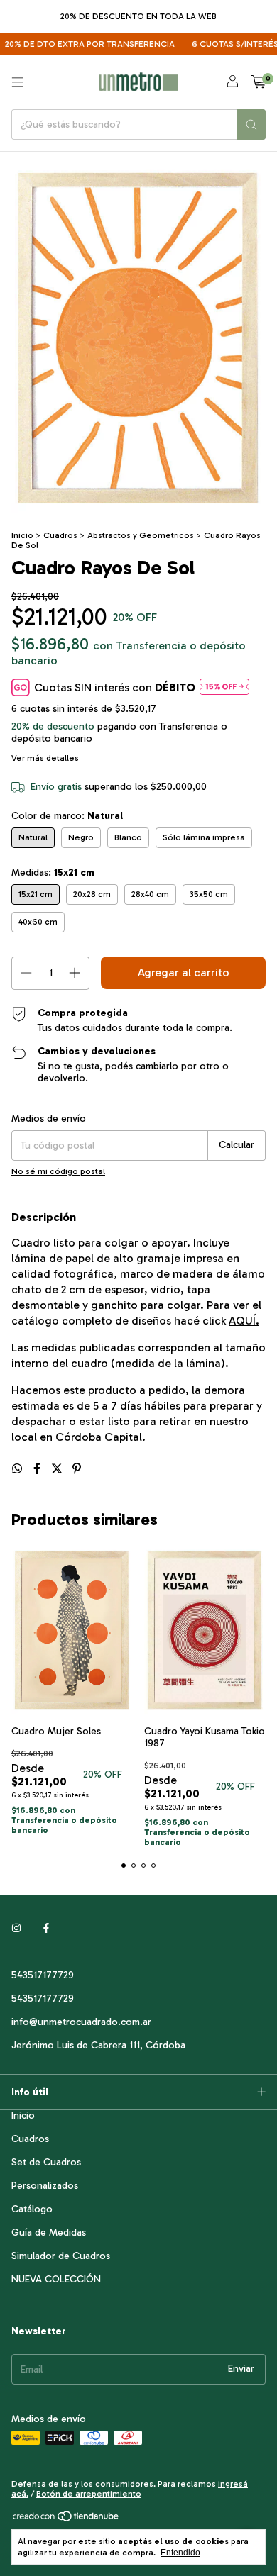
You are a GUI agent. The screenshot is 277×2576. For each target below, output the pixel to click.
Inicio (22, 535)
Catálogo (32, 2209)
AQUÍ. (244, 1321)
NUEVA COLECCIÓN (56, 2279)
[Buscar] (251, 124)
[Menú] (18, 82)
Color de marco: (67, 816)
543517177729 (43, 1975)
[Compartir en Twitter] (58, 1469)
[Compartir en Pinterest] (77, 1469)
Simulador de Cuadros (61, 2256)
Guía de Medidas (49, 2232)
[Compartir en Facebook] (38, 1469)
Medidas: (53, 872)
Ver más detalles (45, 758)
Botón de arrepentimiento (89, 2494)
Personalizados (45, 2186)
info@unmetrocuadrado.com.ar (81, 2022)
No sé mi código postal (58, 1171)
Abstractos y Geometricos (142, 535)
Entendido (180, 2553)
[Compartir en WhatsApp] (18, 1469)
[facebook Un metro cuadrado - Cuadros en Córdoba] (46, 1929)
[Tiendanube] (66, 2519)
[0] (258, 82)
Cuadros (60, 535)
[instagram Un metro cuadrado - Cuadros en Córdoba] (16, 1929)
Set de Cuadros (46, 2162)
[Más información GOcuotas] (224, 687)
